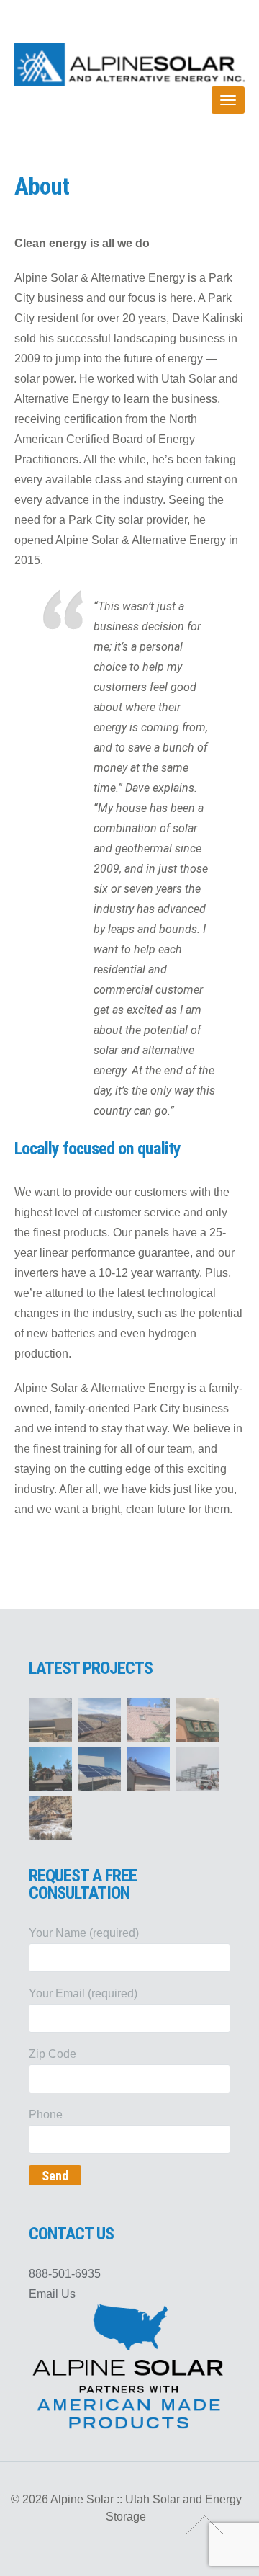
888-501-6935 (65, 2274)
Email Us (52, 2294)
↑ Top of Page (205, 2525)
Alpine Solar (129, 65)
